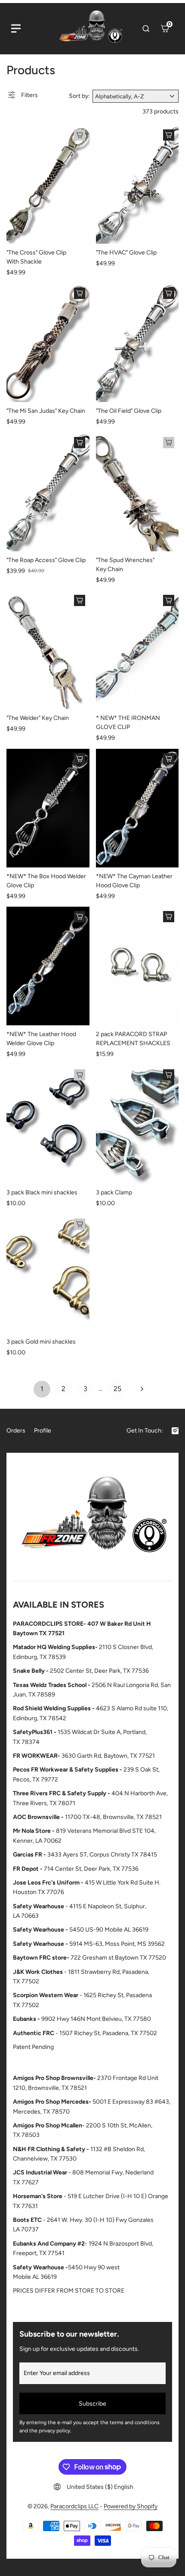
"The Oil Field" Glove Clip (129, 411)
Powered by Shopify (131, 2506)
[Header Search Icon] (146, 28)
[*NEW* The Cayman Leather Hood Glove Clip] (137, 808)
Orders (16, 1431)
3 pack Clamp (114, 1192)
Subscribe (92, 2404)
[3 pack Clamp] (137, 1124)
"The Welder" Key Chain (38, 718)
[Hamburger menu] (16, 28)
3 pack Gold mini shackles (41, 1342)
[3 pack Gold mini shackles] (48, 1274)
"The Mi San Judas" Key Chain (46, 411)
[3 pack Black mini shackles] (48, 1124)
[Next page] (142, 1389)
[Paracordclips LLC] (92, 1519)
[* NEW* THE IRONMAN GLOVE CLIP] (137, 650)
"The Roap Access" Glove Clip (46, 560)
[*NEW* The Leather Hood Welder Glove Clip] (48, 966)
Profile (43, 1431)
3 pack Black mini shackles (42, 1192)
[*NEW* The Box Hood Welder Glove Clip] (48, 808)
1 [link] (42, 1389)
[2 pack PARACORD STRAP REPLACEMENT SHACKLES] (137, 966)
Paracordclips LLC (74, 2506)
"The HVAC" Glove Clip (126, 253)
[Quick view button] (80, 135)
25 (117, 1389)
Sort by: (79, 96)
